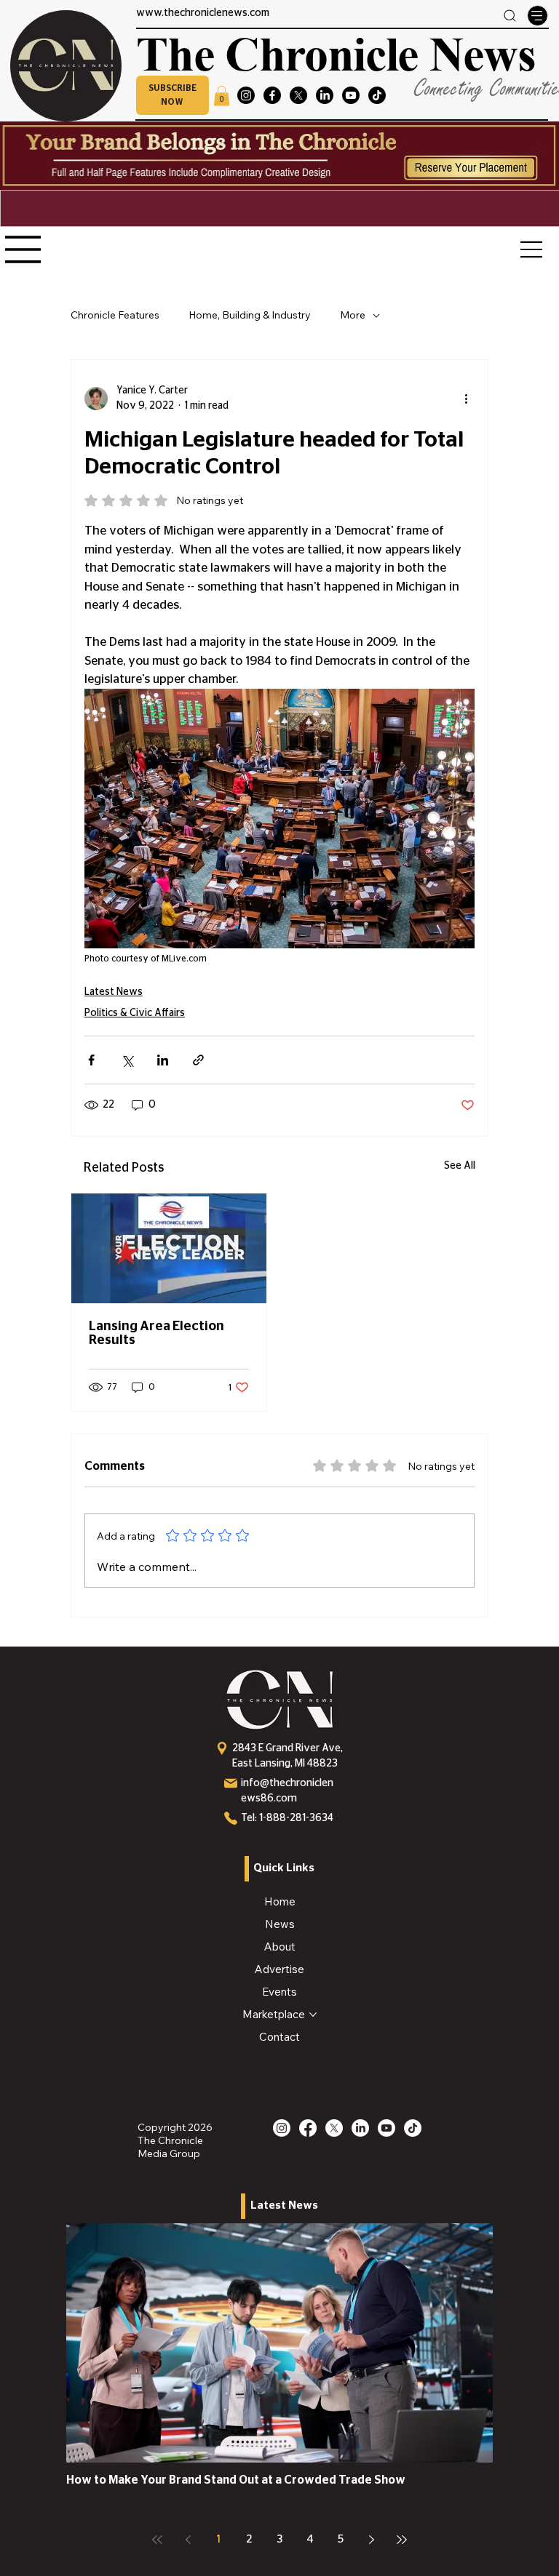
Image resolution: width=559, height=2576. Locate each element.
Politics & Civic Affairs (135, 1013)
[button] (173, 95)
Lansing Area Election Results (156, 1333)
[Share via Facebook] (91, 1060)
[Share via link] (198, 1060)
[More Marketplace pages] (313, 2015)
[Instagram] (246, 95)
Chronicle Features (115, 315)
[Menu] (537, 15)
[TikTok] (377, 95)
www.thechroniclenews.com (203, 13)
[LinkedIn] (325, 95)
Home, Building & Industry (250, 315)
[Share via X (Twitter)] (127, 1060)
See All (460, 1166)
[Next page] (371, 2540)
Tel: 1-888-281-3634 (287, 1818)
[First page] (157, 2540)
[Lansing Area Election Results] (169, 1248)
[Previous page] (188, 2540)
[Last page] (402, 2540)
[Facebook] (272, 95)
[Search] (510, 16)
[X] (298, 95)
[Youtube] (351, 95)
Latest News (114, 992)
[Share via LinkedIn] (163, 1060)
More (353, 315)
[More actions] (466, 399)
